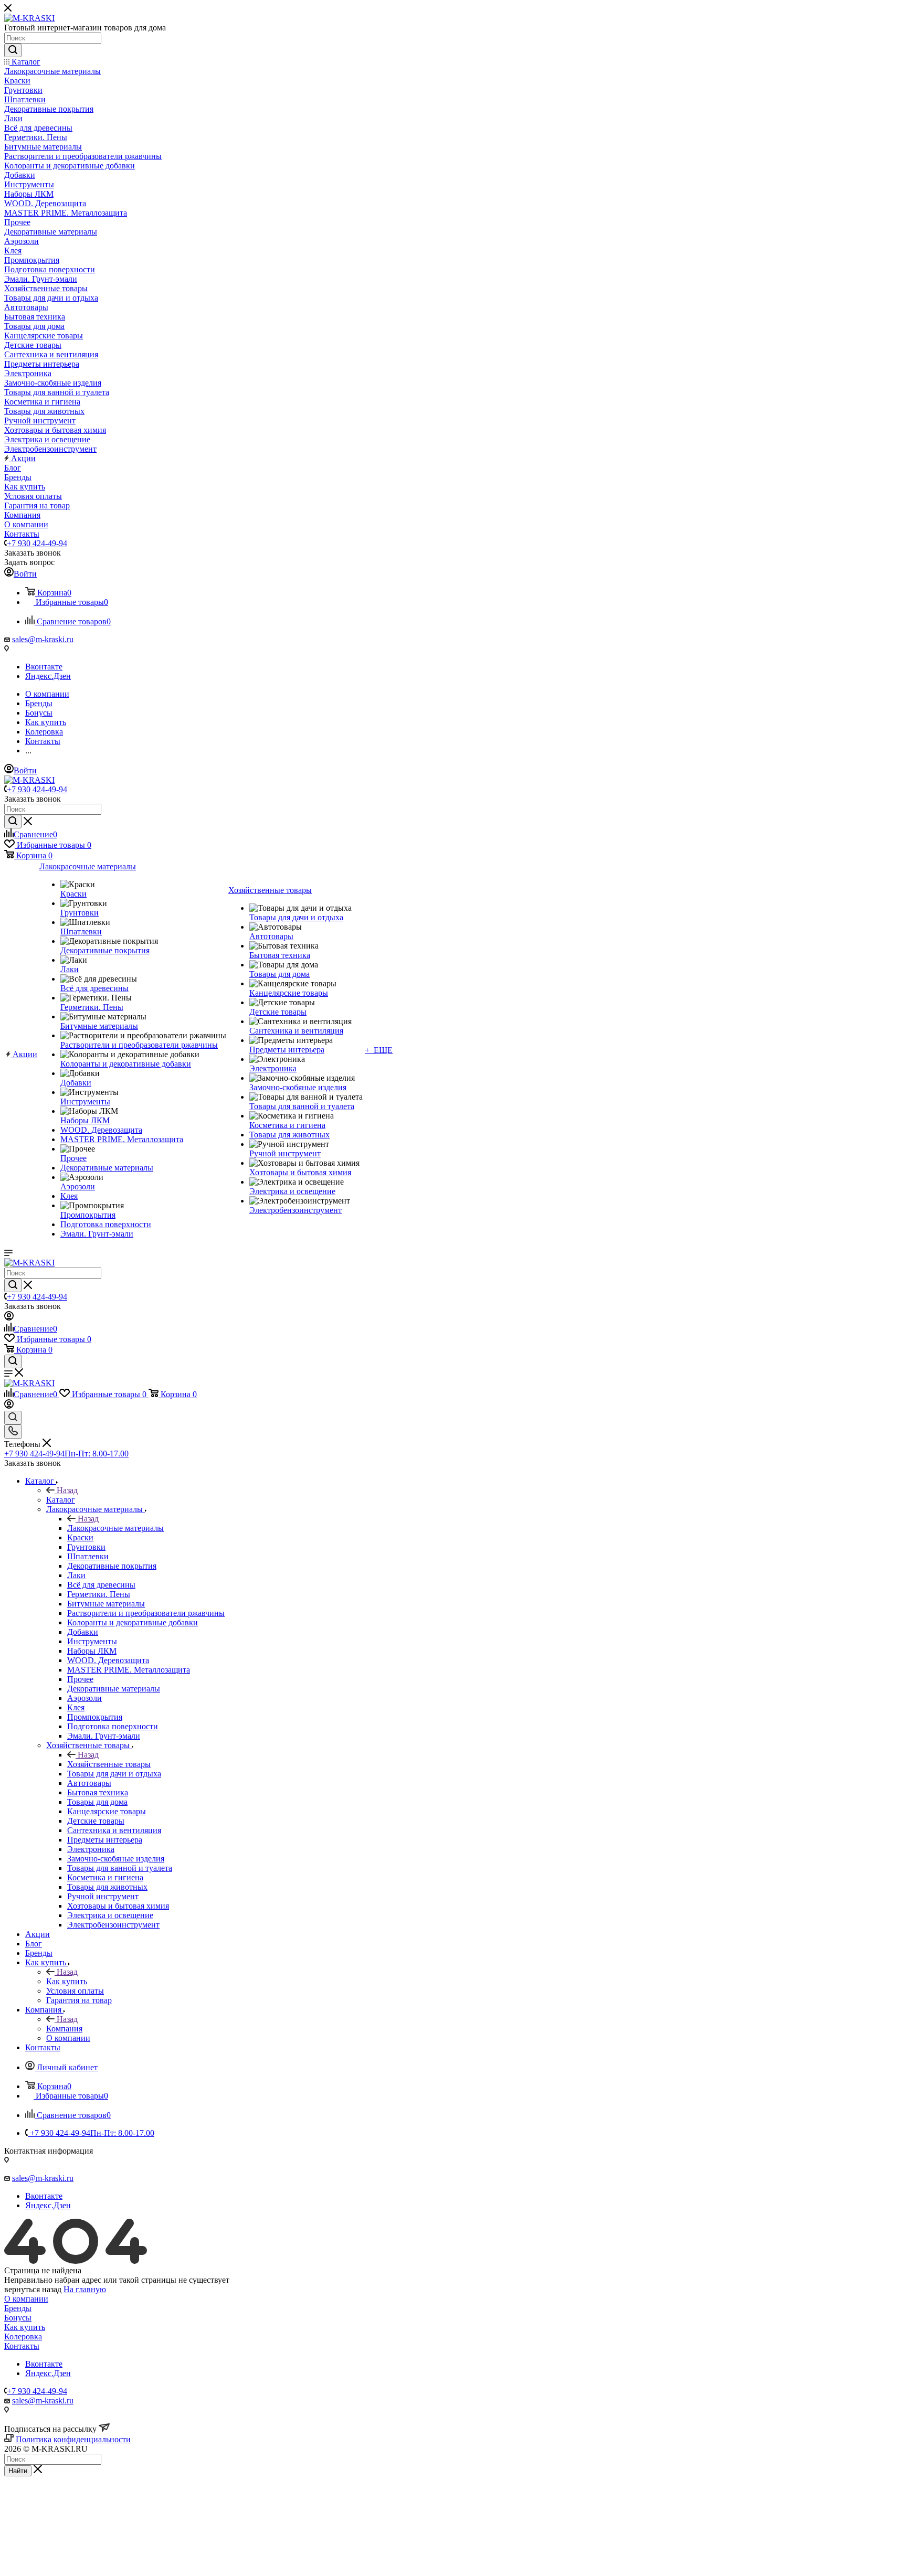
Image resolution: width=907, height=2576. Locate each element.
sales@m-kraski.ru (43, 639)
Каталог (61, 1500)
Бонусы (18, 2318)
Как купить (67, 1981)
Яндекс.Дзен (48, 676)
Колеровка (23, 2337)
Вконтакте (44, 667)
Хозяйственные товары (109, 1764)
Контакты (22, 2346)
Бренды (18, 2308)
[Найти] (13, 50)
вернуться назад (33, 2289)
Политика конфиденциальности (73, 2439)
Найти (18, 2471)
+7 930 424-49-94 (37, 543)
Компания (64, 2029)
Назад (67, 1490)
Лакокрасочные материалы (115, 1528)
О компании (26, 2299)
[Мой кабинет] (9, 1318)
